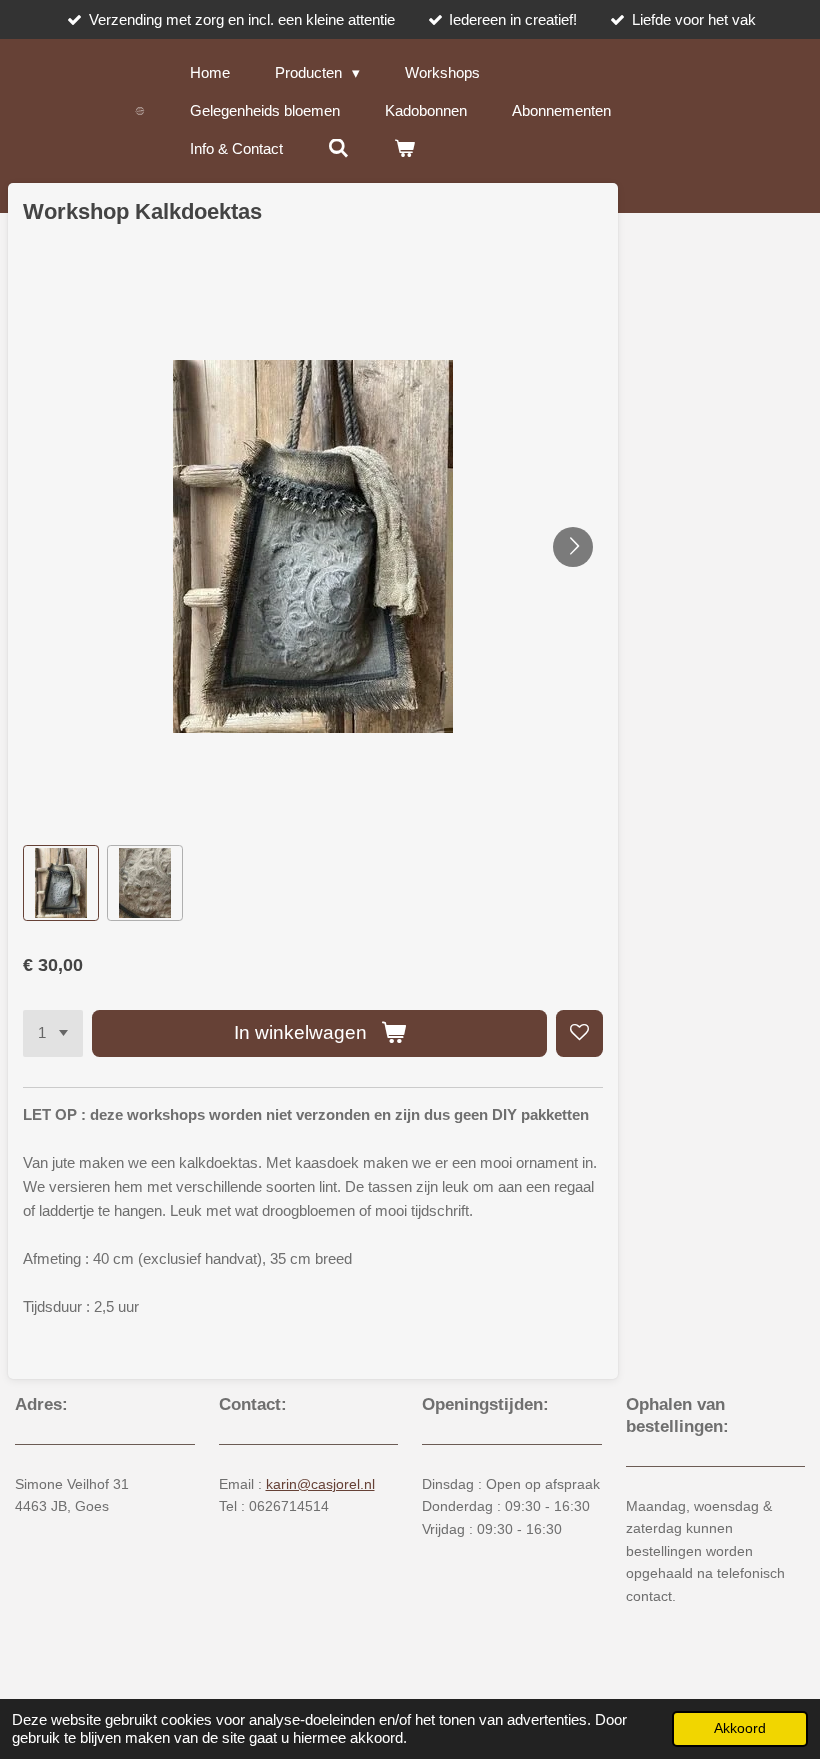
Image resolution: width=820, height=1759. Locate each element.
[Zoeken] (338, 149)
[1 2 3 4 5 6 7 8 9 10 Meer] (53, 1033)
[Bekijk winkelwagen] (404, 149)
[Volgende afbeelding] (573, 547)
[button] (61, 883)
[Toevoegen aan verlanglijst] (579, 1033)
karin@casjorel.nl (320, 1484)
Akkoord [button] (740, 1728)
